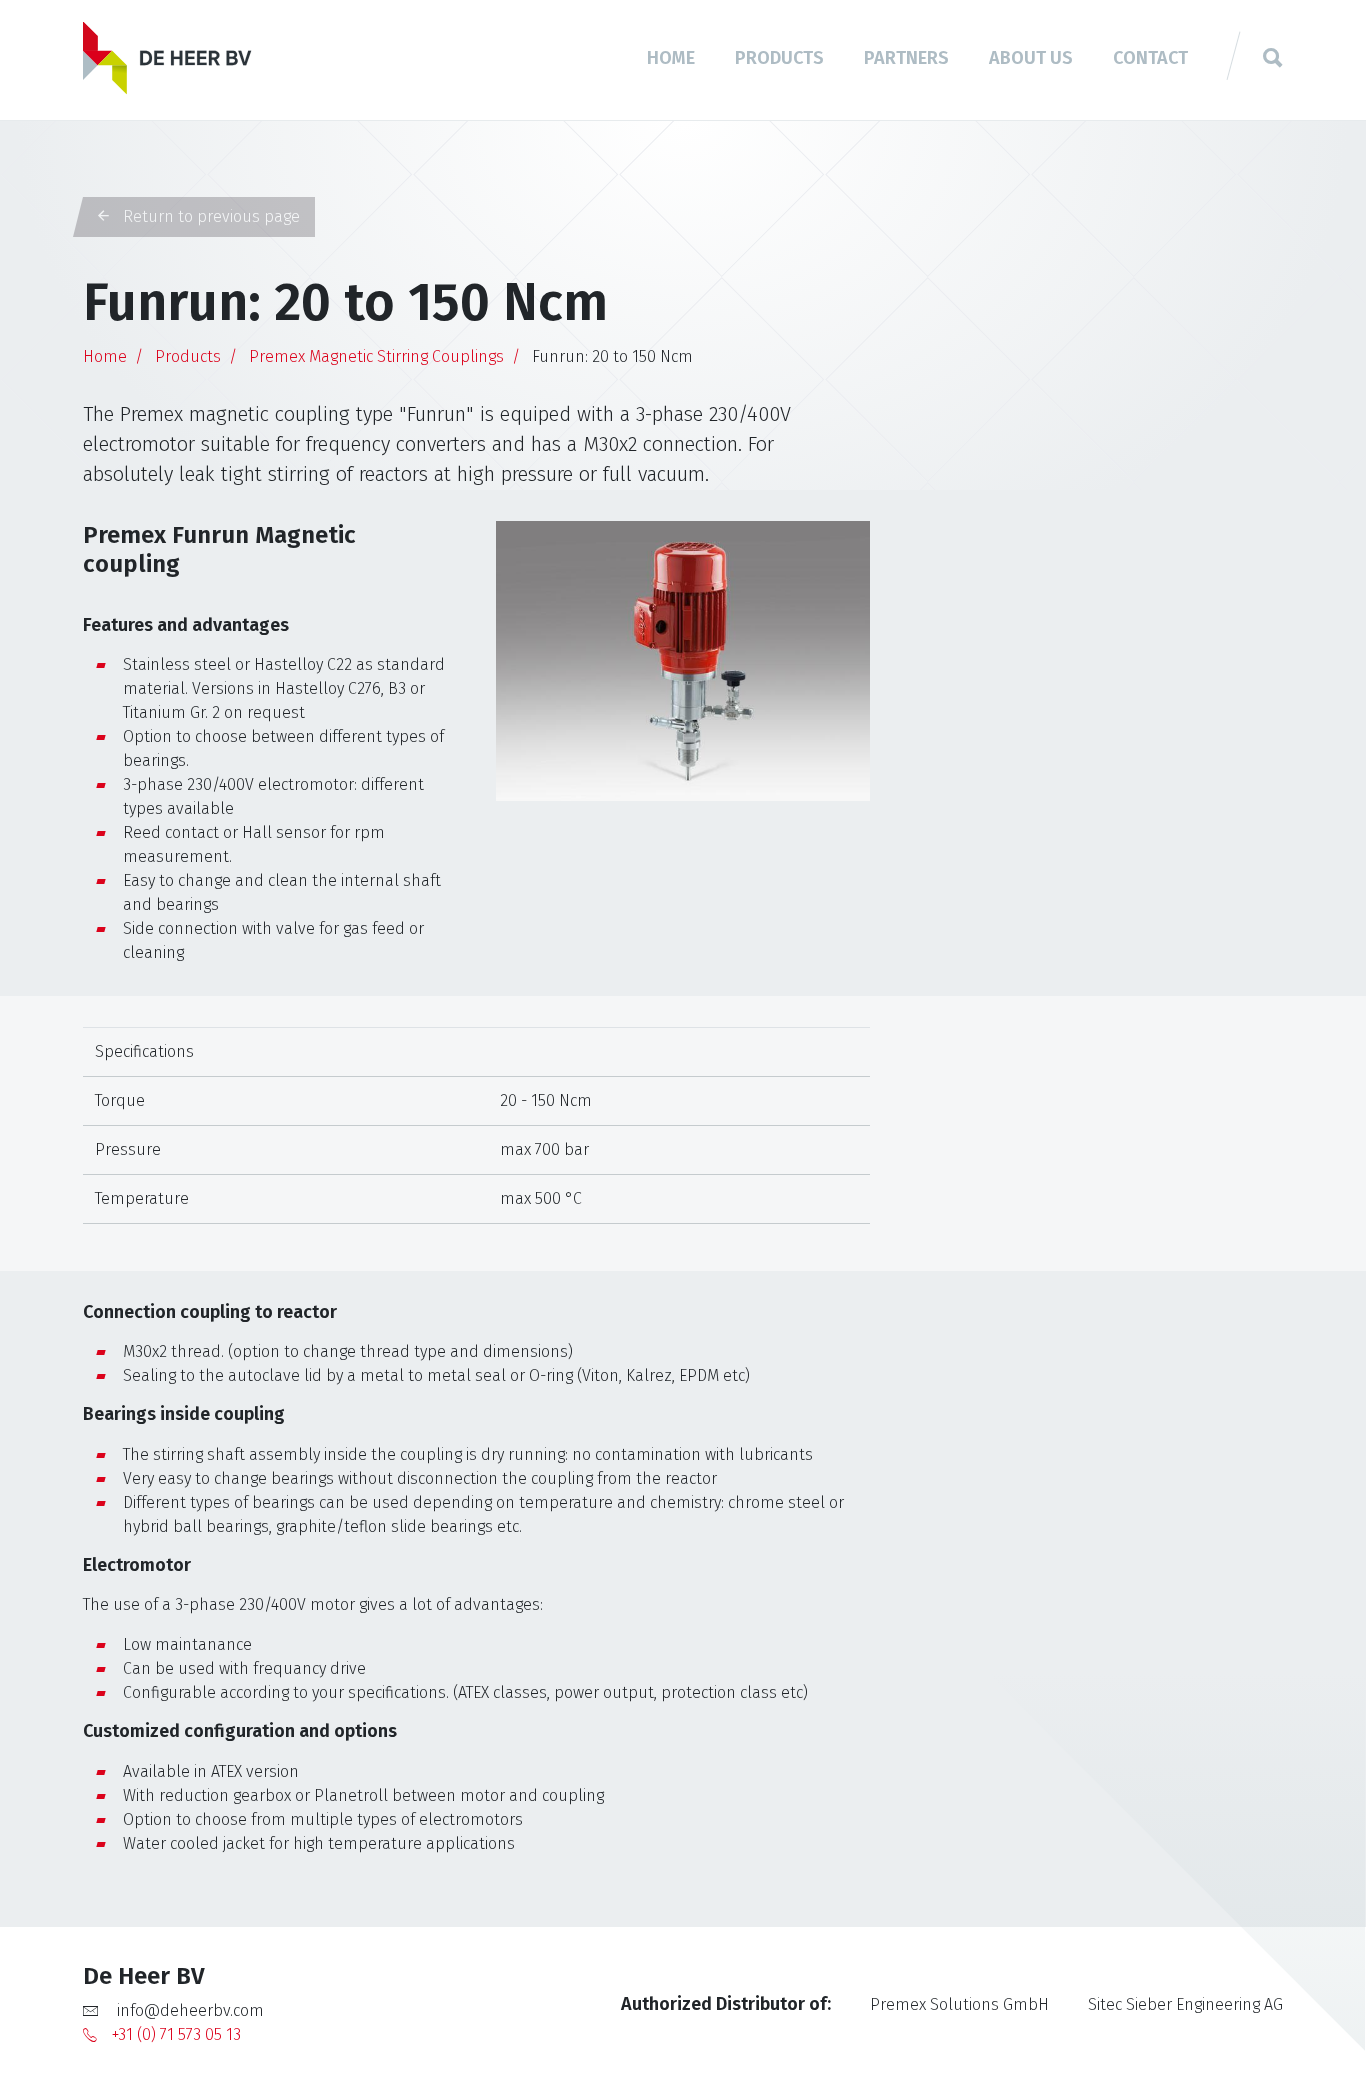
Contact (1150, 58)
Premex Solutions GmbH (959, 2004)
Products (779, 58)
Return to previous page (209, 216)
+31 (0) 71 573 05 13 (176, 2034)
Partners (906, 58)
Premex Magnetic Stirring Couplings (376, 356)
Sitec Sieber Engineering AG (1185, 2004)
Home (671, 58)
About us (1031, 58)
